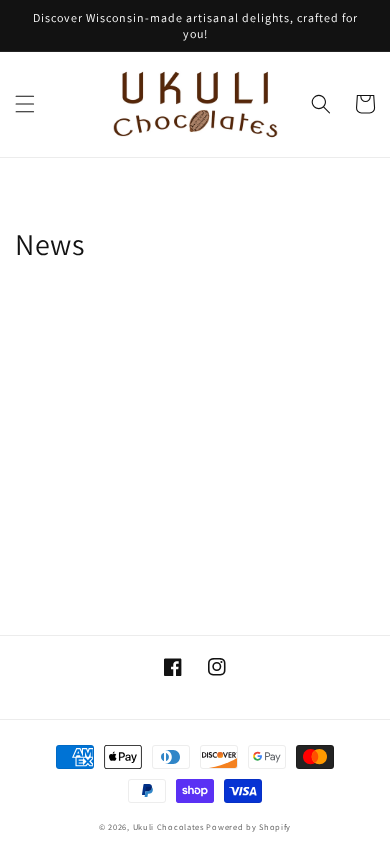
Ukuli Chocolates (168, 826)
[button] (25, 104)
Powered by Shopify (248, 826)
